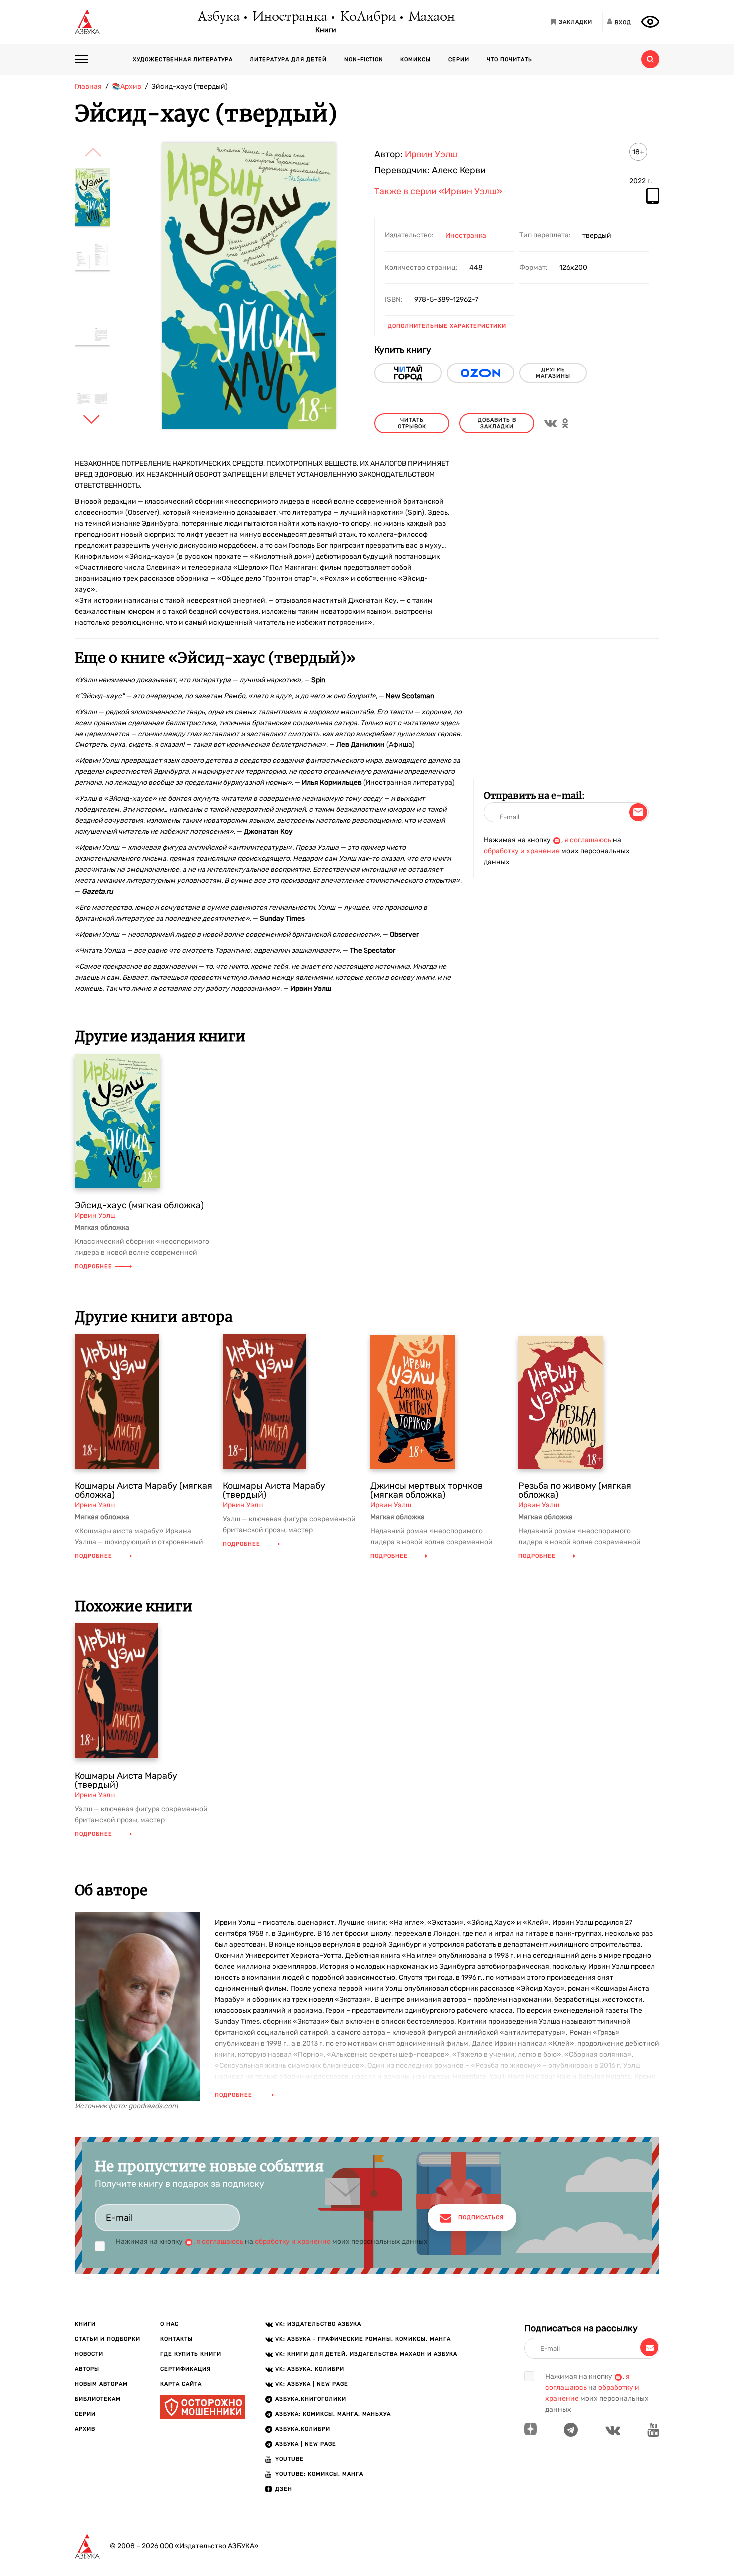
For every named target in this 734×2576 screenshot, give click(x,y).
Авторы (87, 2369)
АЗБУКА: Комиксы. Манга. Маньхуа (333, 2414)
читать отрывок (412, 423)
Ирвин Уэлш (431, 154)
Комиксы (416, 60)
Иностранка (289, 17)
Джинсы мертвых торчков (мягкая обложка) (427, 1490)
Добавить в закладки (497, 423)
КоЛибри (367, 17)
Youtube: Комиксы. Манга (319, 2474)
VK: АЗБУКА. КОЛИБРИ (310, 2369)
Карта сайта (181, 2384)
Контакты (177, 2339)
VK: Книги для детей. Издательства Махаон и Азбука (366, 2354)
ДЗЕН (284, 2489)
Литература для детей (288, 60)
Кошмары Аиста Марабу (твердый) (274, 1490)
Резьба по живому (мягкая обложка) (575, 1490)
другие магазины (553, 373)
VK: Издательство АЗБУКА (318, 2324)
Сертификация (185, 2369)
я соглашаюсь (588, 840)
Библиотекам (98, 2399)
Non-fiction (364, 60)
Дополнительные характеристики (447, 326)
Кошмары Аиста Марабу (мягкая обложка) (144, 1490)
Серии (459, 60)
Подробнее (94, 1267)
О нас (170, 2324)
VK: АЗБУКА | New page (312, 2384)
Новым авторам (101, 2384)
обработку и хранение (522, 851)
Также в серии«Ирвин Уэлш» (438, 192)
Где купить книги (191, 2354)
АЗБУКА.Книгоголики (311, 2399)
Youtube (289, 2459)
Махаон (431, 17)
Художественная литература (183, 60)
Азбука (218, 17)
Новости (89, 2354)
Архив (85, 2429)
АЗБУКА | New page (306, 2444)
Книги (326, 30)
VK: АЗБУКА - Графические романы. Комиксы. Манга (363, 2339)
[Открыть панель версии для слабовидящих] (650, 22)
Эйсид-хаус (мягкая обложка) (139, 1205)
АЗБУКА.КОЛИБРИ (303, 2429)
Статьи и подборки (108, 2339)
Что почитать (510, 60)
